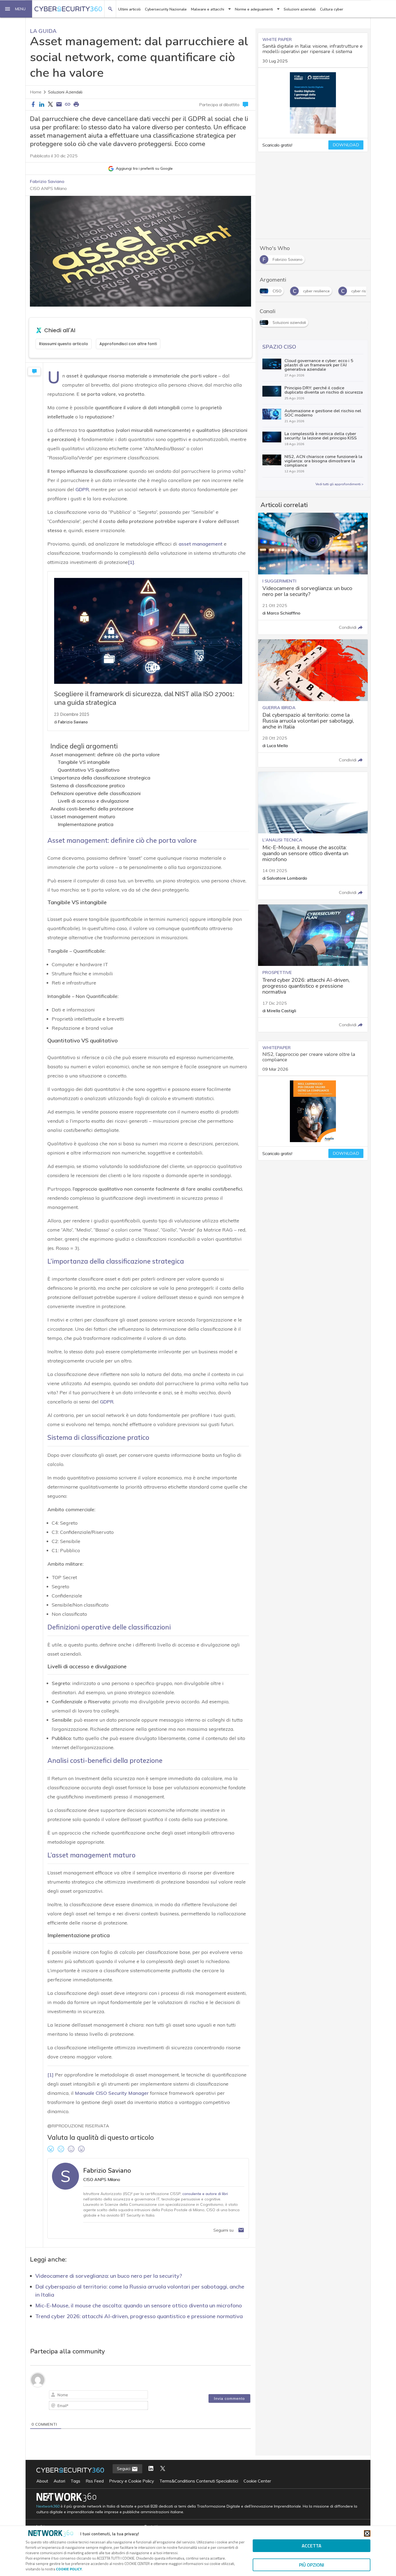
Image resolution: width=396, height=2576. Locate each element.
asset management (201, 544)
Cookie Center (257, 2481)
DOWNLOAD (346, 145)
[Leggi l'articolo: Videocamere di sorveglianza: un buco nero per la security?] (313, 574)
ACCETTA (312, 2546)
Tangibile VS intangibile (84, 762)
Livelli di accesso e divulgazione (93, 801)
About (42, 2481)
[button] (16, 9)
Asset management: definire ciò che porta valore (105, 755)
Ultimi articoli (129, 9)
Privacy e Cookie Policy (132, 2481)
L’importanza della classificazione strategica (100, 778)
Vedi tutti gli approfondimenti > (339, 484)
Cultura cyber (332, 9)
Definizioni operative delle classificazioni (95, 793)
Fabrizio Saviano (47, 181)
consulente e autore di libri (205, 2194)
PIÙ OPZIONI (312, 2565)
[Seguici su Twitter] (163, 2469)
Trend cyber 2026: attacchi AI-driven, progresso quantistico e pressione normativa (139, 2316)
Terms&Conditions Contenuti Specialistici (199, 2481)
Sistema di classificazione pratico (88, 786)
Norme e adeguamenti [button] (254, 9)
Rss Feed (95, 2481)
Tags (75, 2481)
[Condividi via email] (59, 105)
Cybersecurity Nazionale (166, 9)
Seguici (124, 2468)
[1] (131, 562)
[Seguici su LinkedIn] (151, 2469)
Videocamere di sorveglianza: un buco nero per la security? (109, 2276)
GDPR (82, 489)
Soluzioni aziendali (300, 9)
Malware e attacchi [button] (208, 9)
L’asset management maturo (83, 817)
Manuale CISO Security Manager (112, 2093)
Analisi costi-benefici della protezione (92, 809)
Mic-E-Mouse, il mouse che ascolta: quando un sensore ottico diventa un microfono (139, 2305)
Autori (59, 2481)
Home (36, 92)
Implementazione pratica (86, 824)
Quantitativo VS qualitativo (89, 770)
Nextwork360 (48, 2506)
